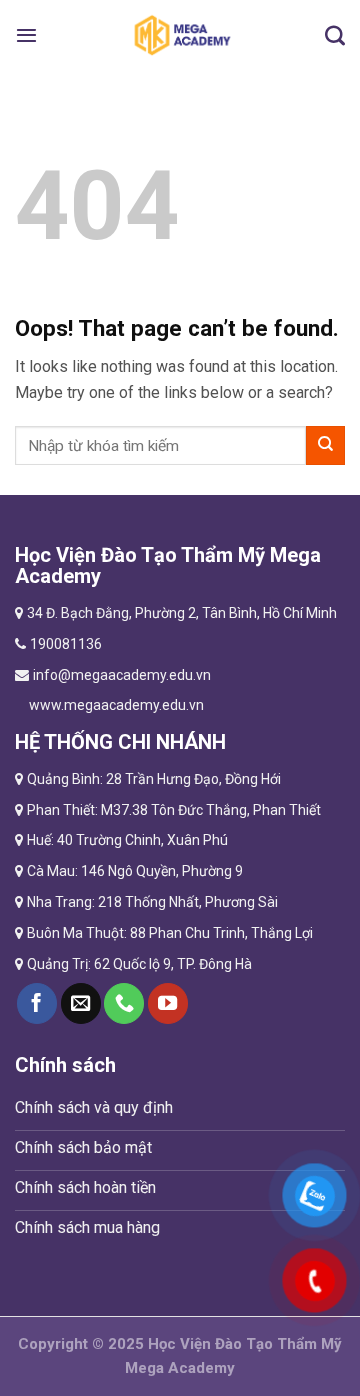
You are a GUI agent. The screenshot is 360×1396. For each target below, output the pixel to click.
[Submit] (325, 445)
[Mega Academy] (181, 35)
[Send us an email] (81, 1003)
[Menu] (26, 35)
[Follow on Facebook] (37, 1003)
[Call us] (124, 1003)
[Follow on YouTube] (168, 1003)
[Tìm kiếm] (335, 35)
